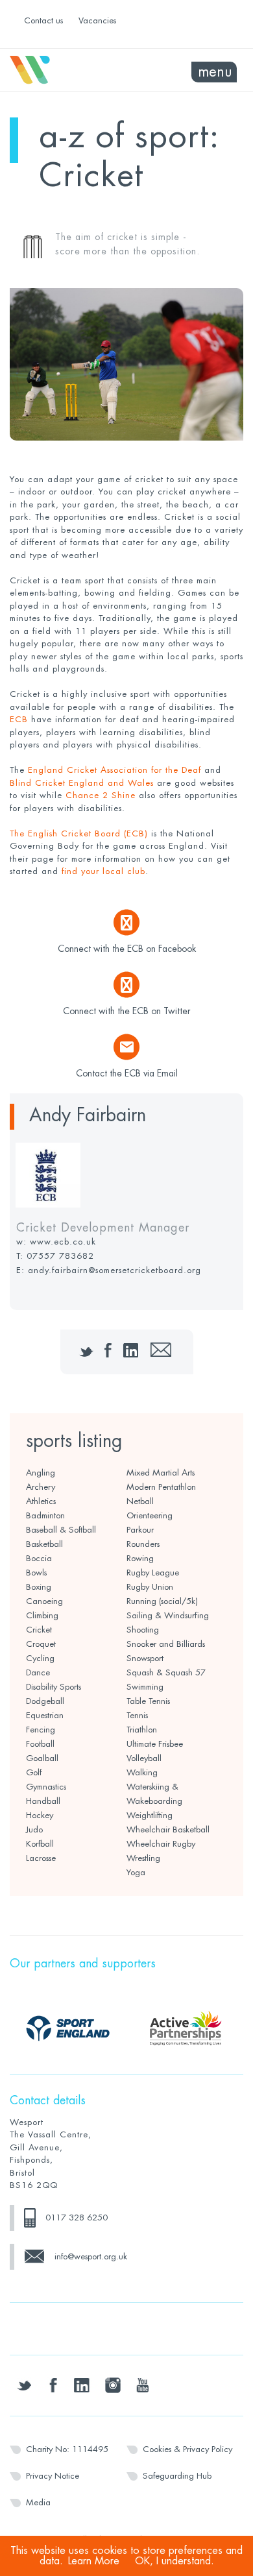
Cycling (40, 1658)
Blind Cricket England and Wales (82, 783)
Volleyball (144, 1758)
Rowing (140, 1558)
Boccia (39, 1558)
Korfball (40, 1844)
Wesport (68, 70)
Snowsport (145, 1658)
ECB (19, 719)
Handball (43, 1801)
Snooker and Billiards (166, 1644)
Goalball (42, 1758)
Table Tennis (148, 1701)
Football (40, 1744)
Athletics (41, 1501)
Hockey (40, 1815)
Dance (38, 1672)
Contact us (43, 20)
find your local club (103, 871)
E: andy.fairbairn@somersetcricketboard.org (109, 1270)
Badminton (45, 1515)
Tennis (137, 1715)
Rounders (143, 1544)
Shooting (143, 1630)
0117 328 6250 (77, 2218)
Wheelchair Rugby (161, 1844)
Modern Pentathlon (161, 1487)
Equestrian (45, 1715)
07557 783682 (60, 1256)
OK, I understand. (175, 2561)
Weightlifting (150, 1815)
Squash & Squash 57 (166, 1672)
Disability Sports (54, 1687)
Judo (34, 1829)
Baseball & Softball (61, 1530)
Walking (142, 1772)
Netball (140, 1501)
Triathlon (142, 1730)
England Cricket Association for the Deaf (116, 770)
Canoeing (44, 1601)
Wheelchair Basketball (168, 1829)
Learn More (94, 2561)
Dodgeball (45, 1701)
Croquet (41, 1644)
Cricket (39, 1630)
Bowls (36, 1573)
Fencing (41, 1730)
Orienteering (150, 1515)
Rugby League (153, 1573)
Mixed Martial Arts (161, 1473)
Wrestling (143, 1858)
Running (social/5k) (162, 1601)
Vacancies (97, 20)
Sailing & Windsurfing (168, 1615)
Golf (34, 1772)
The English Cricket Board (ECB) (79, 833)
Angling (41, 1473)
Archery (41, 1487)
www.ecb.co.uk (63, 1242)
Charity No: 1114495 (67, 2449)
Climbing (42, 1615)
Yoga (136, 1872)
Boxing (39, 1587)
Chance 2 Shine (101, 795)
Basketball (44, 1544)
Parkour (140, 1530)
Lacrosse (41, 1858)
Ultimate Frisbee (155, 1744)
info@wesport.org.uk (91, 2256)
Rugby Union (150, 1587)
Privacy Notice (53, 2476)
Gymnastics (46, 1787)
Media (38, 2502)
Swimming (145, 1687)
